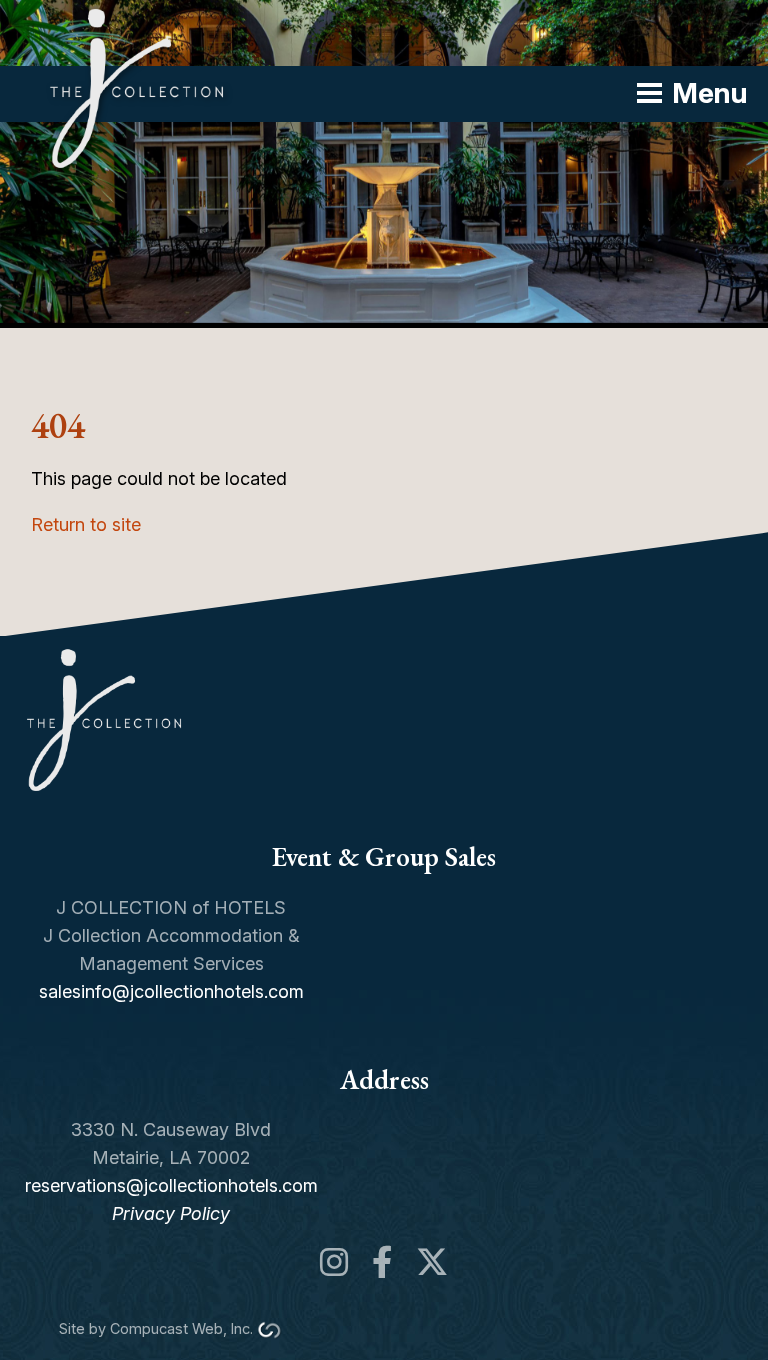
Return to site (86, 524)
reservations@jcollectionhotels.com (171, 1185)
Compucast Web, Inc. (181, 1328)
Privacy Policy (171, 1213)
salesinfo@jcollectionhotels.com (171, 991)
